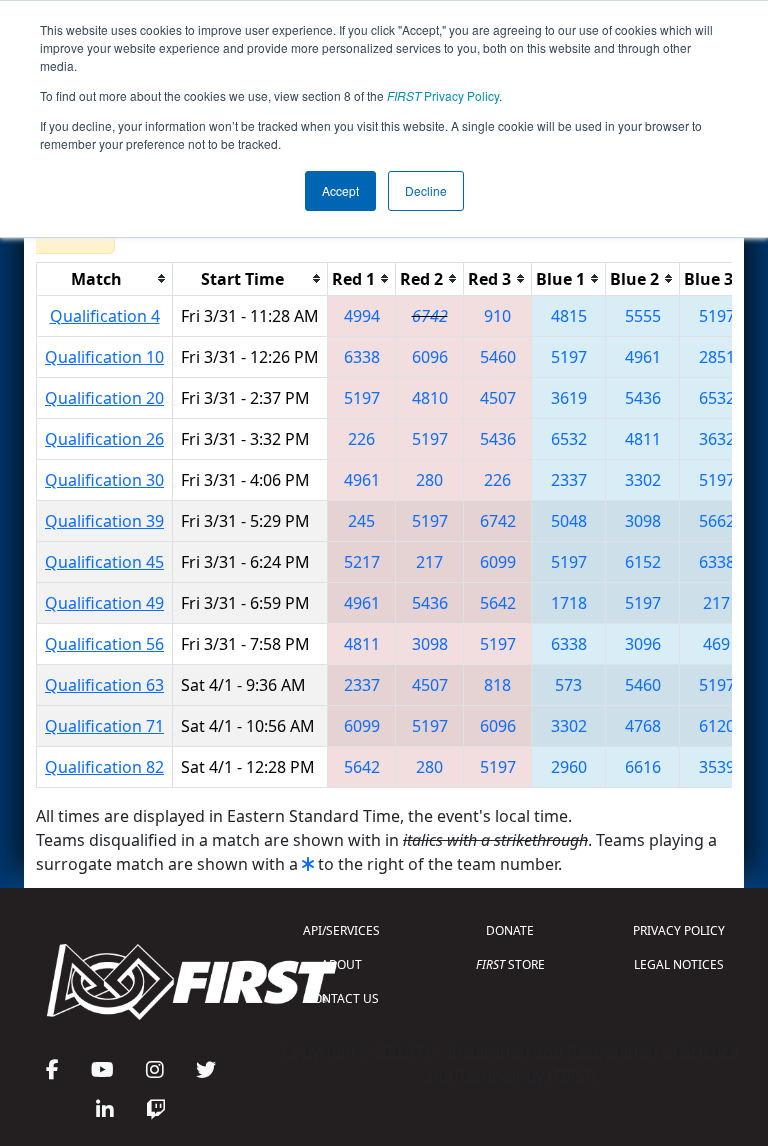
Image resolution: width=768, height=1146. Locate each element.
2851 (717, 357)
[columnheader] (105, 278)
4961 (643, 357)
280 (429, 480)
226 (361, 439)
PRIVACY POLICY (679, 930)
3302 (643, 480)
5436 (643, 398)
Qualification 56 (104, 644)
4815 (569, 316)
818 (497, 685)
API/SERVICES (341, 930)
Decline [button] (426, 190)
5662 (717, 521)
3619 (569, 398)
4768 (643, 726)
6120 (717, 726)
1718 (569, 603)
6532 (717, 398)
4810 (430, 398)
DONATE (510, 930)
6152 (643, 562)
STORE (510, 964)
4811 (643, 439)
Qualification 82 (104, 767)
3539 (717, 767)
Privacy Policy (443, 95)
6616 (643, 767)
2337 (569, 480)
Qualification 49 (104, 603)
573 (568, 685)
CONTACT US (342, 998)
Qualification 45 (104, 562)
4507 (498, 398)
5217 (362, 562)
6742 (430, 316)
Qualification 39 (104, 521)
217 (429, 562)
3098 (643, 521)
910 (497, 316)
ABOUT (341, 964)
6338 (362, 357)
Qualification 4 (105, 316)
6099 (498, 562)
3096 (643, 644)
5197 (717, 316)
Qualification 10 (104, 357)
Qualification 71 (104, 726)
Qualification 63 (104, 685)
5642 (498, 603)
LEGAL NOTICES (679, 964)
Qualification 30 (104, 480)
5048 (569, 521)
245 (361, 521)
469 (716, 644)
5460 (498, 357)
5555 (643, 316)
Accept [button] (340, 190)
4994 (362, 316)
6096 (430, 357)
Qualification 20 (104, 398)
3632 (717, 439)
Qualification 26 (104, 439)
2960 (569, 767)
